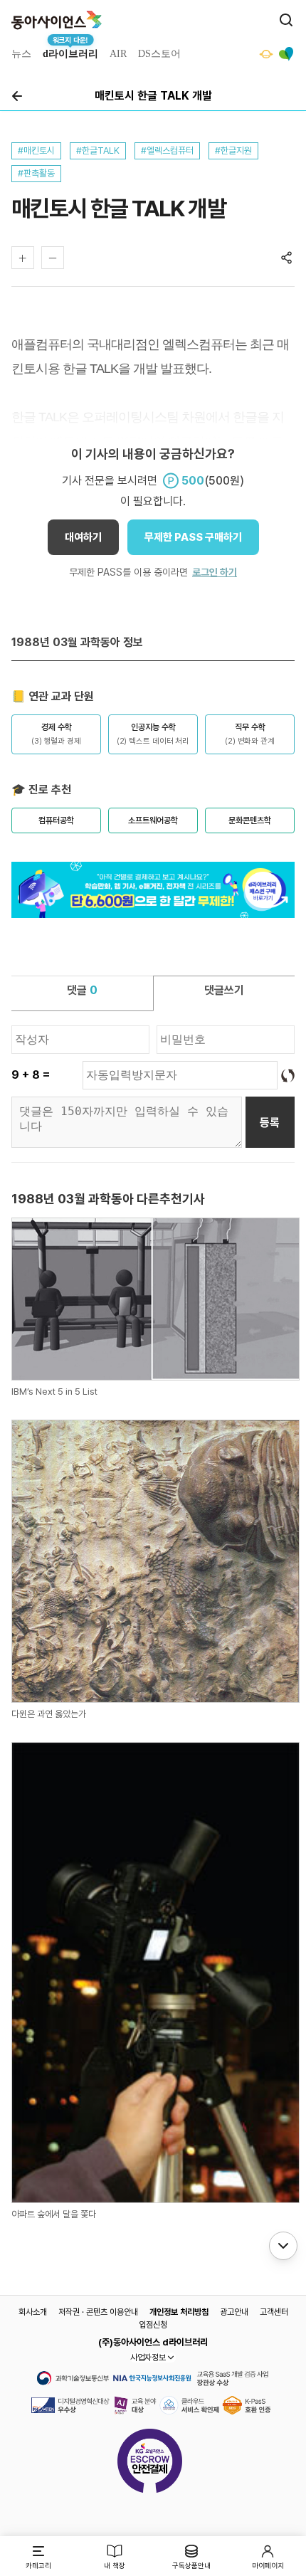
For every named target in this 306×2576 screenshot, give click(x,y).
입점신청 (153, 2325)
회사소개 (33, 2312)
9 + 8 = (31, 1075)
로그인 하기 (215, 572)
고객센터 (274, 2312)
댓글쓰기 (224, 990)
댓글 (82, 990)
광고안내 (234, 2312)
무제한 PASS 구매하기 (193, 537)
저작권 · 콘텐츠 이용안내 (98, 2312)
